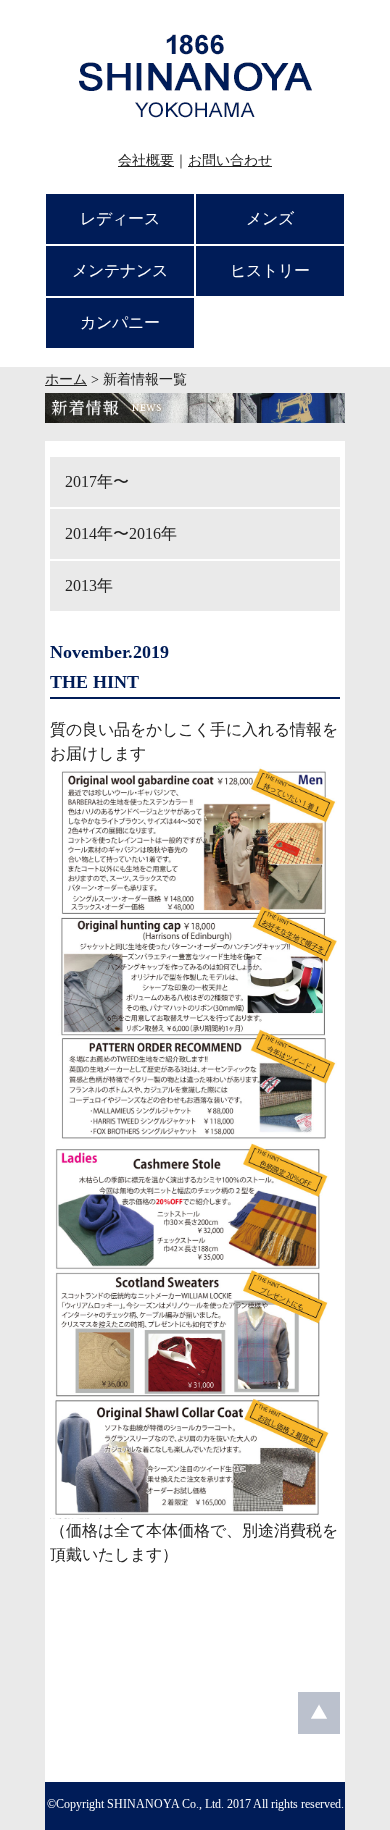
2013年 (89, 585)
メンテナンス (120, 270)
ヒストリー (270, 270)
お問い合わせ (230, 160)
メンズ (270, 218)
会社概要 (146, 160)
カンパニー (120, 322)
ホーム (66, 379)
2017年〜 (97, 481)
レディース (120, 218)
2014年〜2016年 (121, 533)
